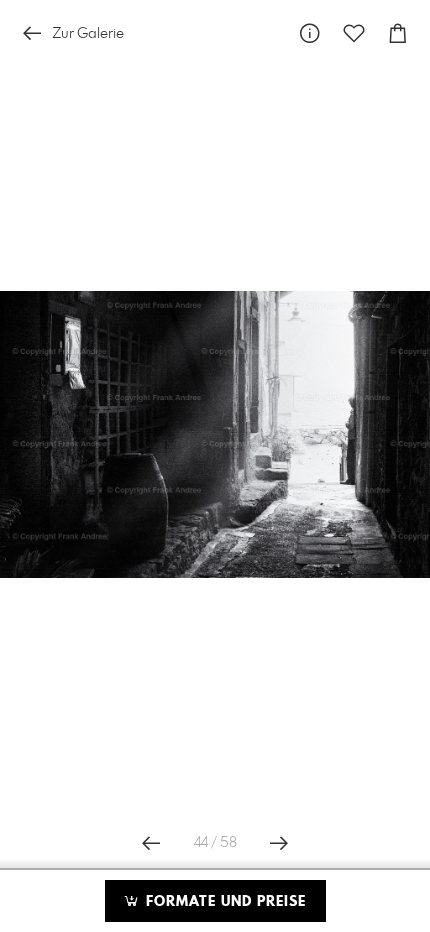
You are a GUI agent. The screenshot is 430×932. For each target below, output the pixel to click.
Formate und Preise (223, 902)
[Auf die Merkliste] (354, 33)
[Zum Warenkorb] (398, 33)
